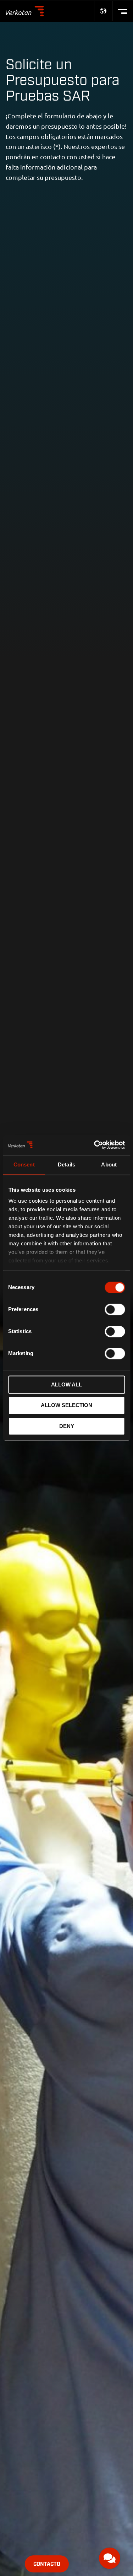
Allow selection (66, 1405)
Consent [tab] (24, 1164)
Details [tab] (66, 1164)
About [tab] (109, 1164)
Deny (67, 1426)
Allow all (66, 1384)
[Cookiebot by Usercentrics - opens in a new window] (95, 1145)
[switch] (115, 1309)
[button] (110, 2558)
